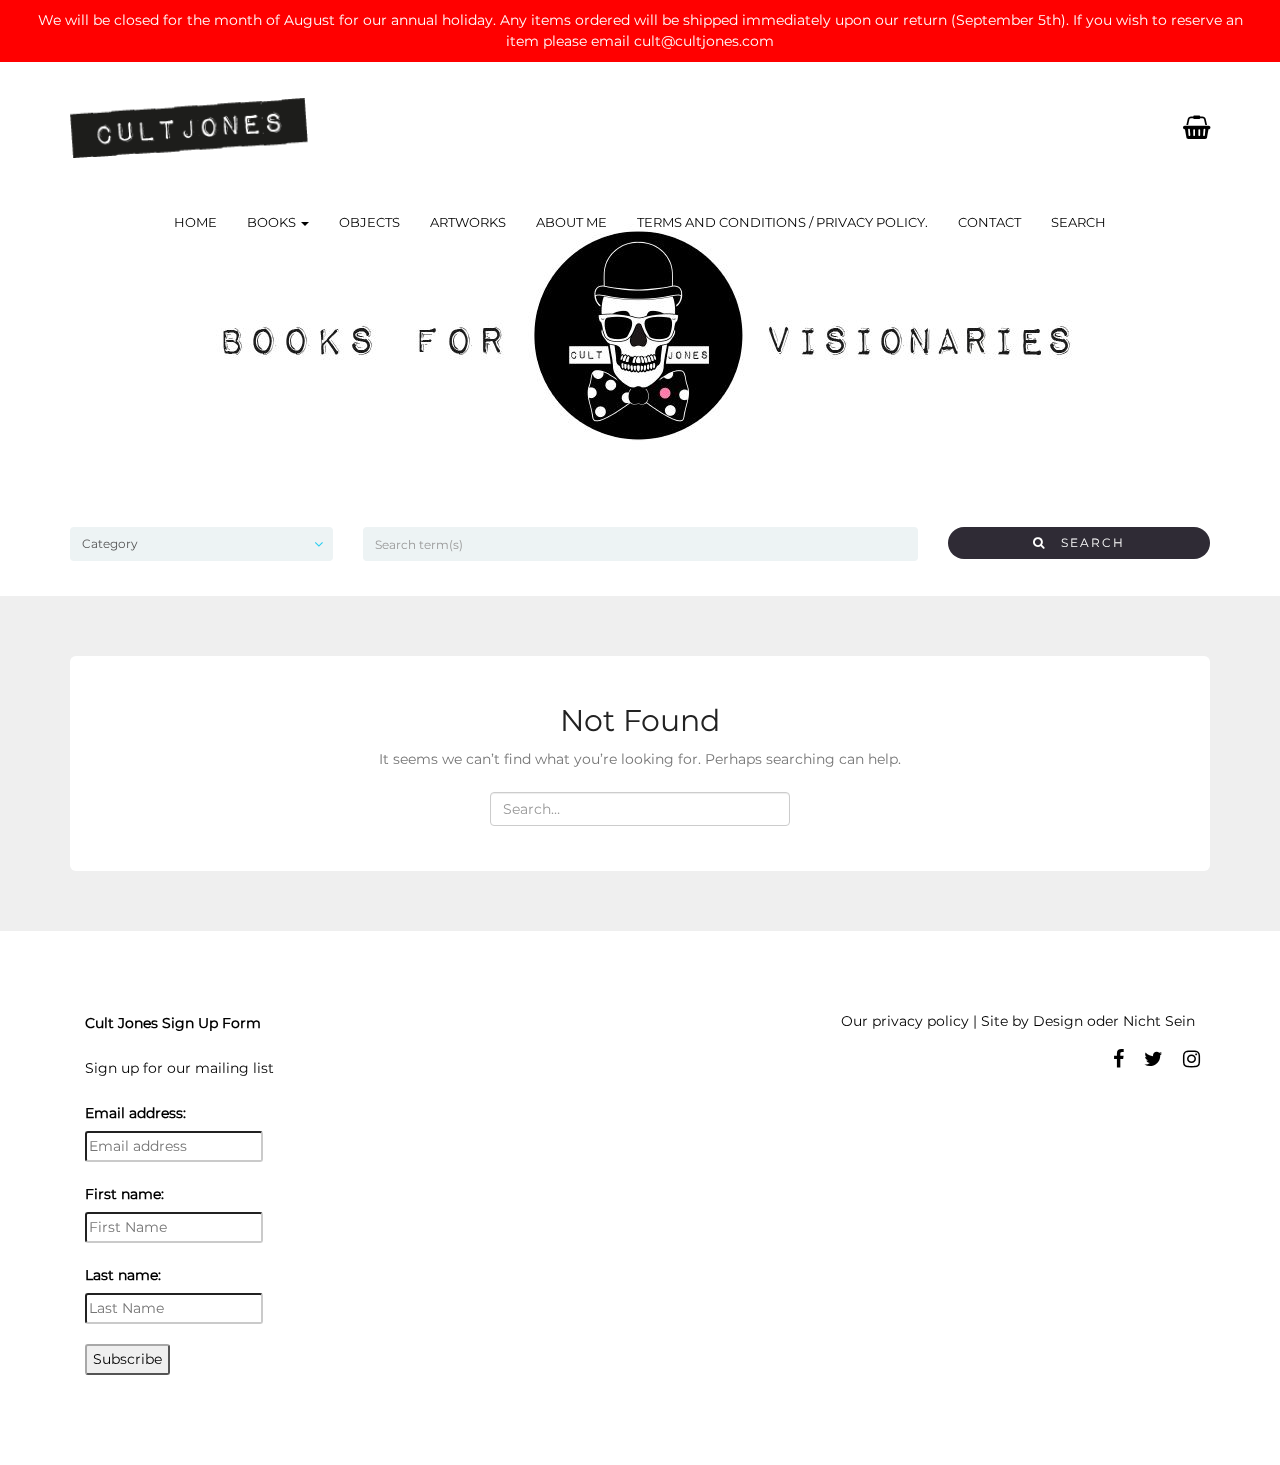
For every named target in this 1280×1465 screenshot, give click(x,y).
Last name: (123, 1275)
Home (195, 222)
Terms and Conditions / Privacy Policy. (782, 222)
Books (273, 222)
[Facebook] (1118, 1059)
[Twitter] (1153, 1059)
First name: (124, 1194)
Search (1078, 222)
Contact (989, 222)
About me (571, 222)
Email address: (135, 1113)
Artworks (468, 222)
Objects (369, 222)
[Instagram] (1191, 1059)
